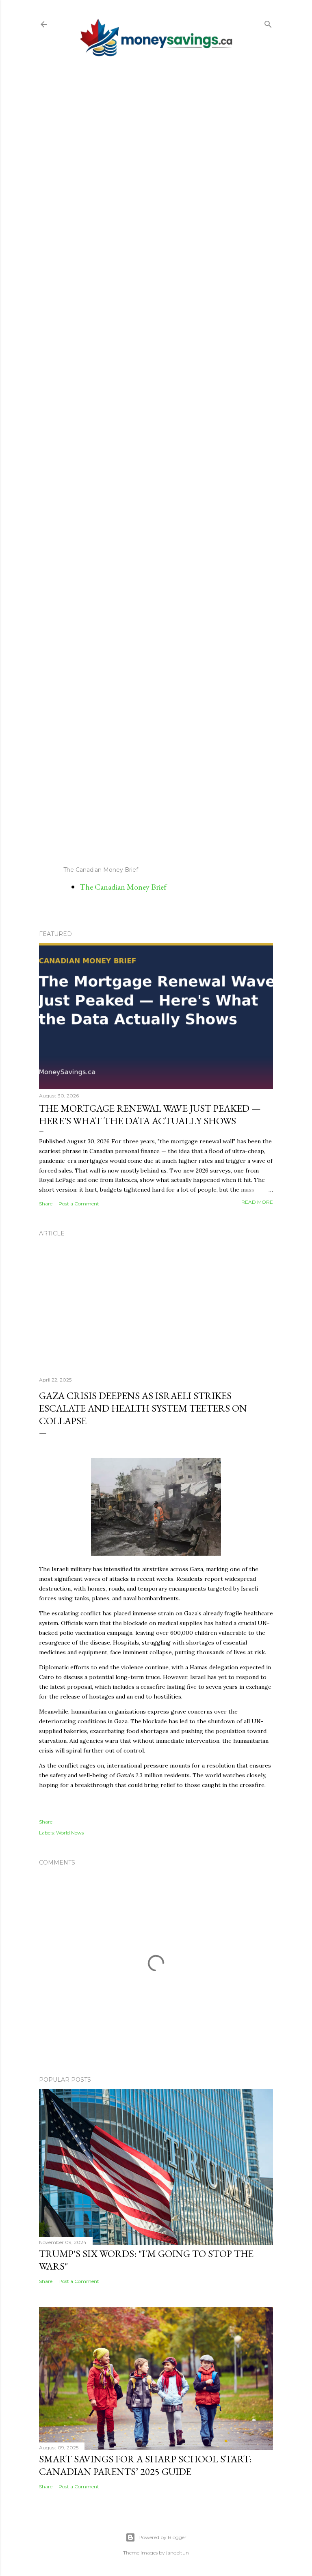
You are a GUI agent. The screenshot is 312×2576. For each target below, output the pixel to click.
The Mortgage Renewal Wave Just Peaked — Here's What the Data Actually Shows (150, 1114)
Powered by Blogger (162, 2537)
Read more (257, 1202)
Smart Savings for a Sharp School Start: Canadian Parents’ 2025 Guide (145, 2465)
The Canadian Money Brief (123, 887)
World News (70, 1833)
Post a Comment (79, 1204)
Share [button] (46, 1204)
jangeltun (178, 2553)
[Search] (268, 23)
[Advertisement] (156, 461)
